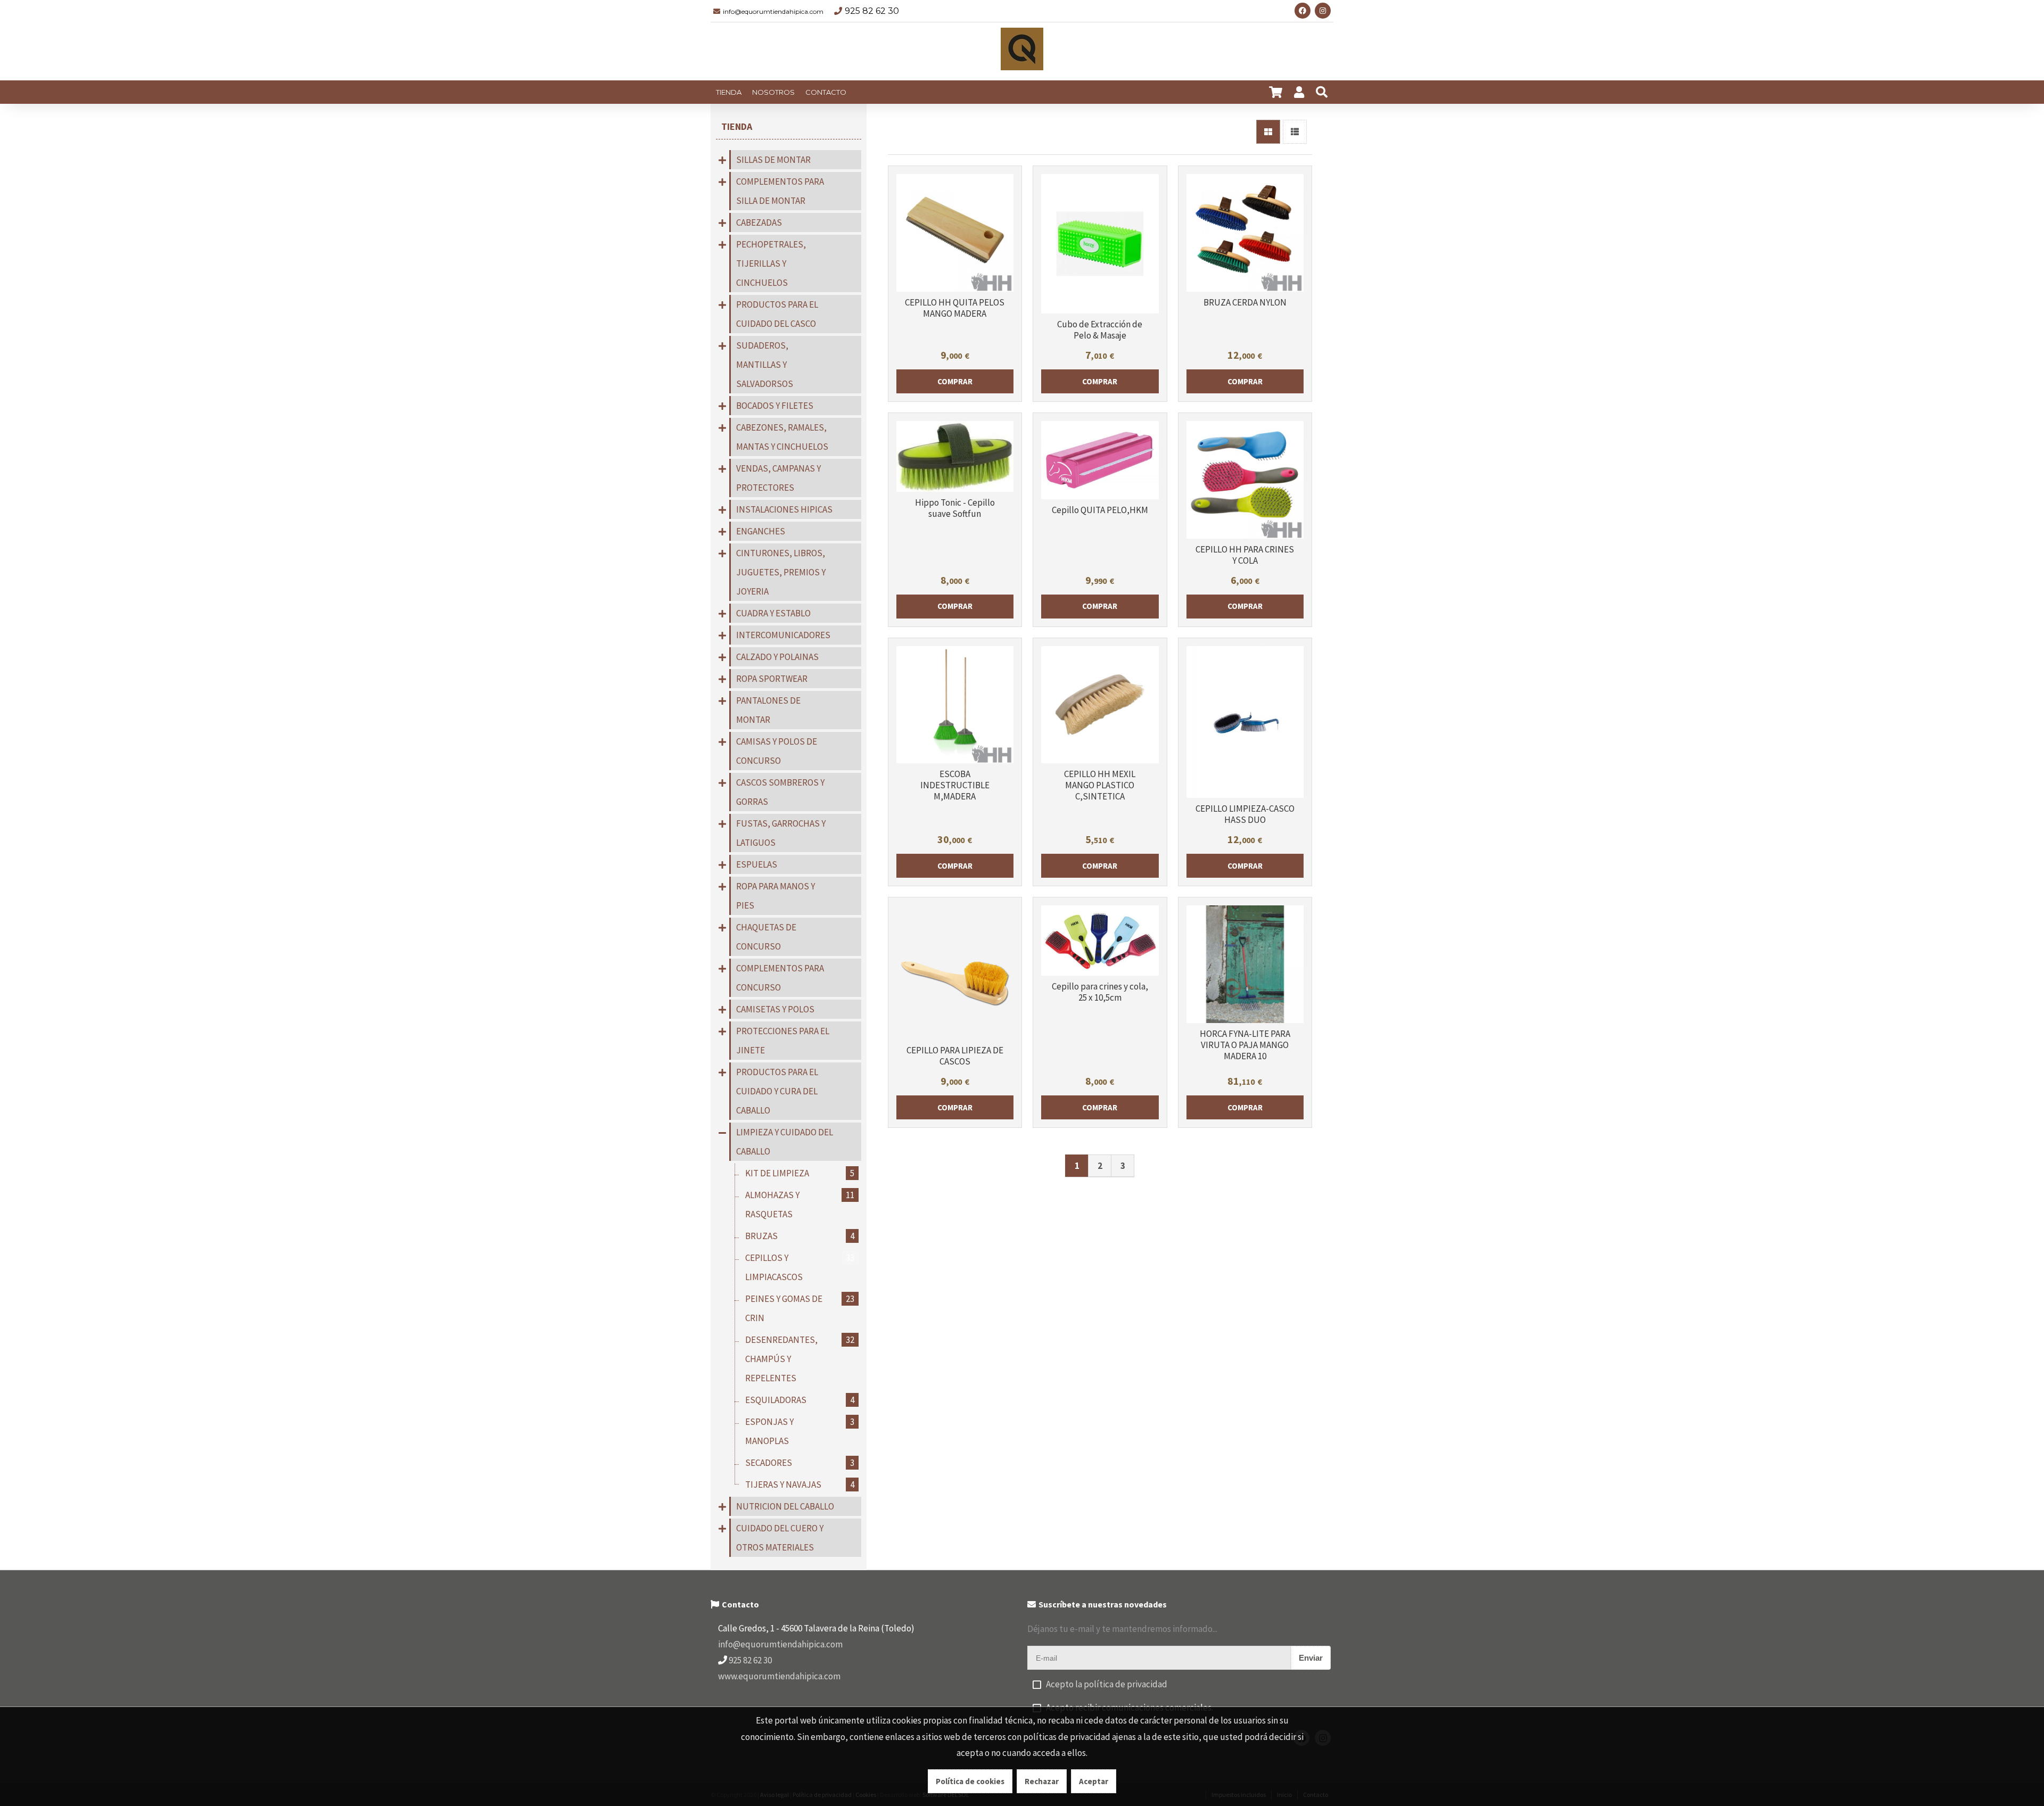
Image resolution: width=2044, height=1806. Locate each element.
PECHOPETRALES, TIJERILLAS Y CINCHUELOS (771, 263)
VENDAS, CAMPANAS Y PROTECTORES (778, 478)
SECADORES (800, 1463)
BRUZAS (800, 1236)
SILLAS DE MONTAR (773, 160)
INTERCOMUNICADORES (783, 635)
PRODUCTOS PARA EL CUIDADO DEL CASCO (777, 314)
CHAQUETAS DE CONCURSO (766, 937)
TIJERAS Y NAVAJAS (800, 1485)
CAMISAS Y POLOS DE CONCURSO (777, 751)
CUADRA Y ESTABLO (773, 613)
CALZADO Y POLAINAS (777, 657)
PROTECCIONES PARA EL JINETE (783, 1041)
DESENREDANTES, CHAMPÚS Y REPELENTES (800, 1359)
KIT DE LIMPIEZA (800, 1173)
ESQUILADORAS (800, 1400)
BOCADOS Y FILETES (775, 406)
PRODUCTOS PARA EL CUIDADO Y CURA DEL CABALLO (777, 1091)
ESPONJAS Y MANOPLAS (800, 1431)
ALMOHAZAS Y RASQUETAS (800, 1205)
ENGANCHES (761, 531)
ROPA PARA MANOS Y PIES (776, 896)
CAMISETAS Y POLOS (775, 1009)
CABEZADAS (759, 222)
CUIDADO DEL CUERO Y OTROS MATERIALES (780, 1538)
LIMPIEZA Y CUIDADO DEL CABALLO (785, 1142)
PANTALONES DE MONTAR (768, 710)
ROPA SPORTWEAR (772, 679)
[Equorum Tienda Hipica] (1022, 52)
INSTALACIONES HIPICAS (784, 509)
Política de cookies (970, 1781)
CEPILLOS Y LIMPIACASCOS (800, 1267)
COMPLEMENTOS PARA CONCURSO (780, 978)
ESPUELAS (757, 864)
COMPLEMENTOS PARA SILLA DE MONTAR (780, 191)
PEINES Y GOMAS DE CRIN (800, 1308)
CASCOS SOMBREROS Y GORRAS (780, 792)
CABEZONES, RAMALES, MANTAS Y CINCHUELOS (782, 437)
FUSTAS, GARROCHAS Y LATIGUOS (781, 833)
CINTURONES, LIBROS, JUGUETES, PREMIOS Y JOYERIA (781, 572)
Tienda (737, 126)
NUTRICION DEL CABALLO (785, 1506)
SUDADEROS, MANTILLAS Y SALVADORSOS (765, 365)
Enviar (1311, 1658)
